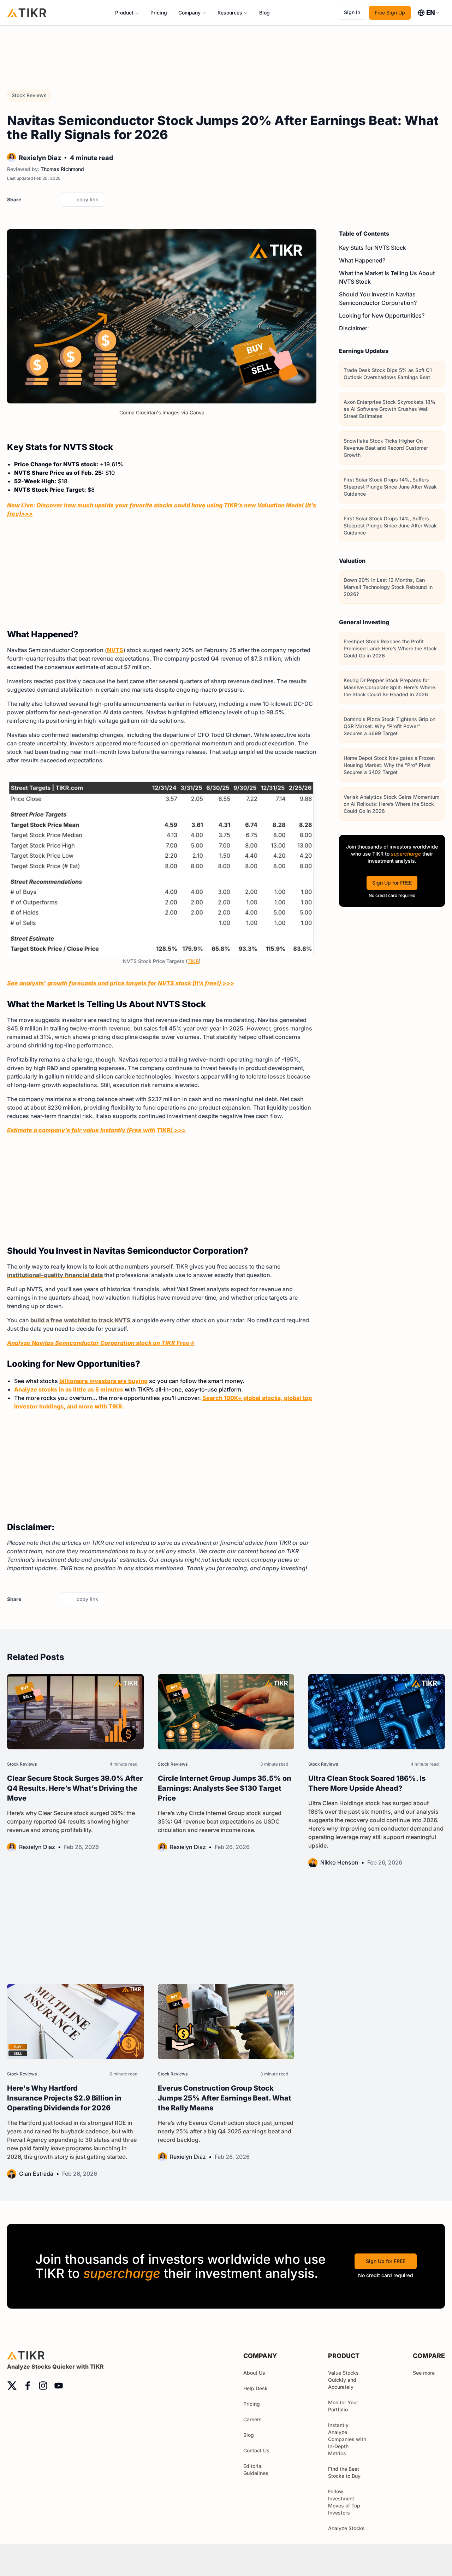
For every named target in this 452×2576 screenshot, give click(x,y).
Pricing (159, 13)
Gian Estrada (36, 2174)
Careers (252, 2419)
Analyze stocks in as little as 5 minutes (69, 1389)
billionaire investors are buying (103, 1381)
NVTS (115, 650)
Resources (230, 13)
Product (124, 13)
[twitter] (29, 200)
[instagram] (43, 2386)
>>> (27, 514)
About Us (254, 2373)
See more (424, 2373)
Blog (264, 13)
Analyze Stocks (346, 2528)
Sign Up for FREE (392, 883)
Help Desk (255, 2388)
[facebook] (41, 200)
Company (189, 13)
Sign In (352, 12)
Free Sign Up (390, 13)
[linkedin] (53, 200)
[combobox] (429, 13)
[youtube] (59, 2386)
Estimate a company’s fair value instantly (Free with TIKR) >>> (96, 1130)
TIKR (193, 961)
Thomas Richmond (62, 169)
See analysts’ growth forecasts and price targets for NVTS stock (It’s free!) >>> (121, 983)
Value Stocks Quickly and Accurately (343, 2380)
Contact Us (256, 2450)
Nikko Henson (339, 1862)
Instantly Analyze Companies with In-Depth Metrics (347, 2439)
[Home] (27, 13)
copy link (87, 199)
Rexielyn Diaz (40, 158)
